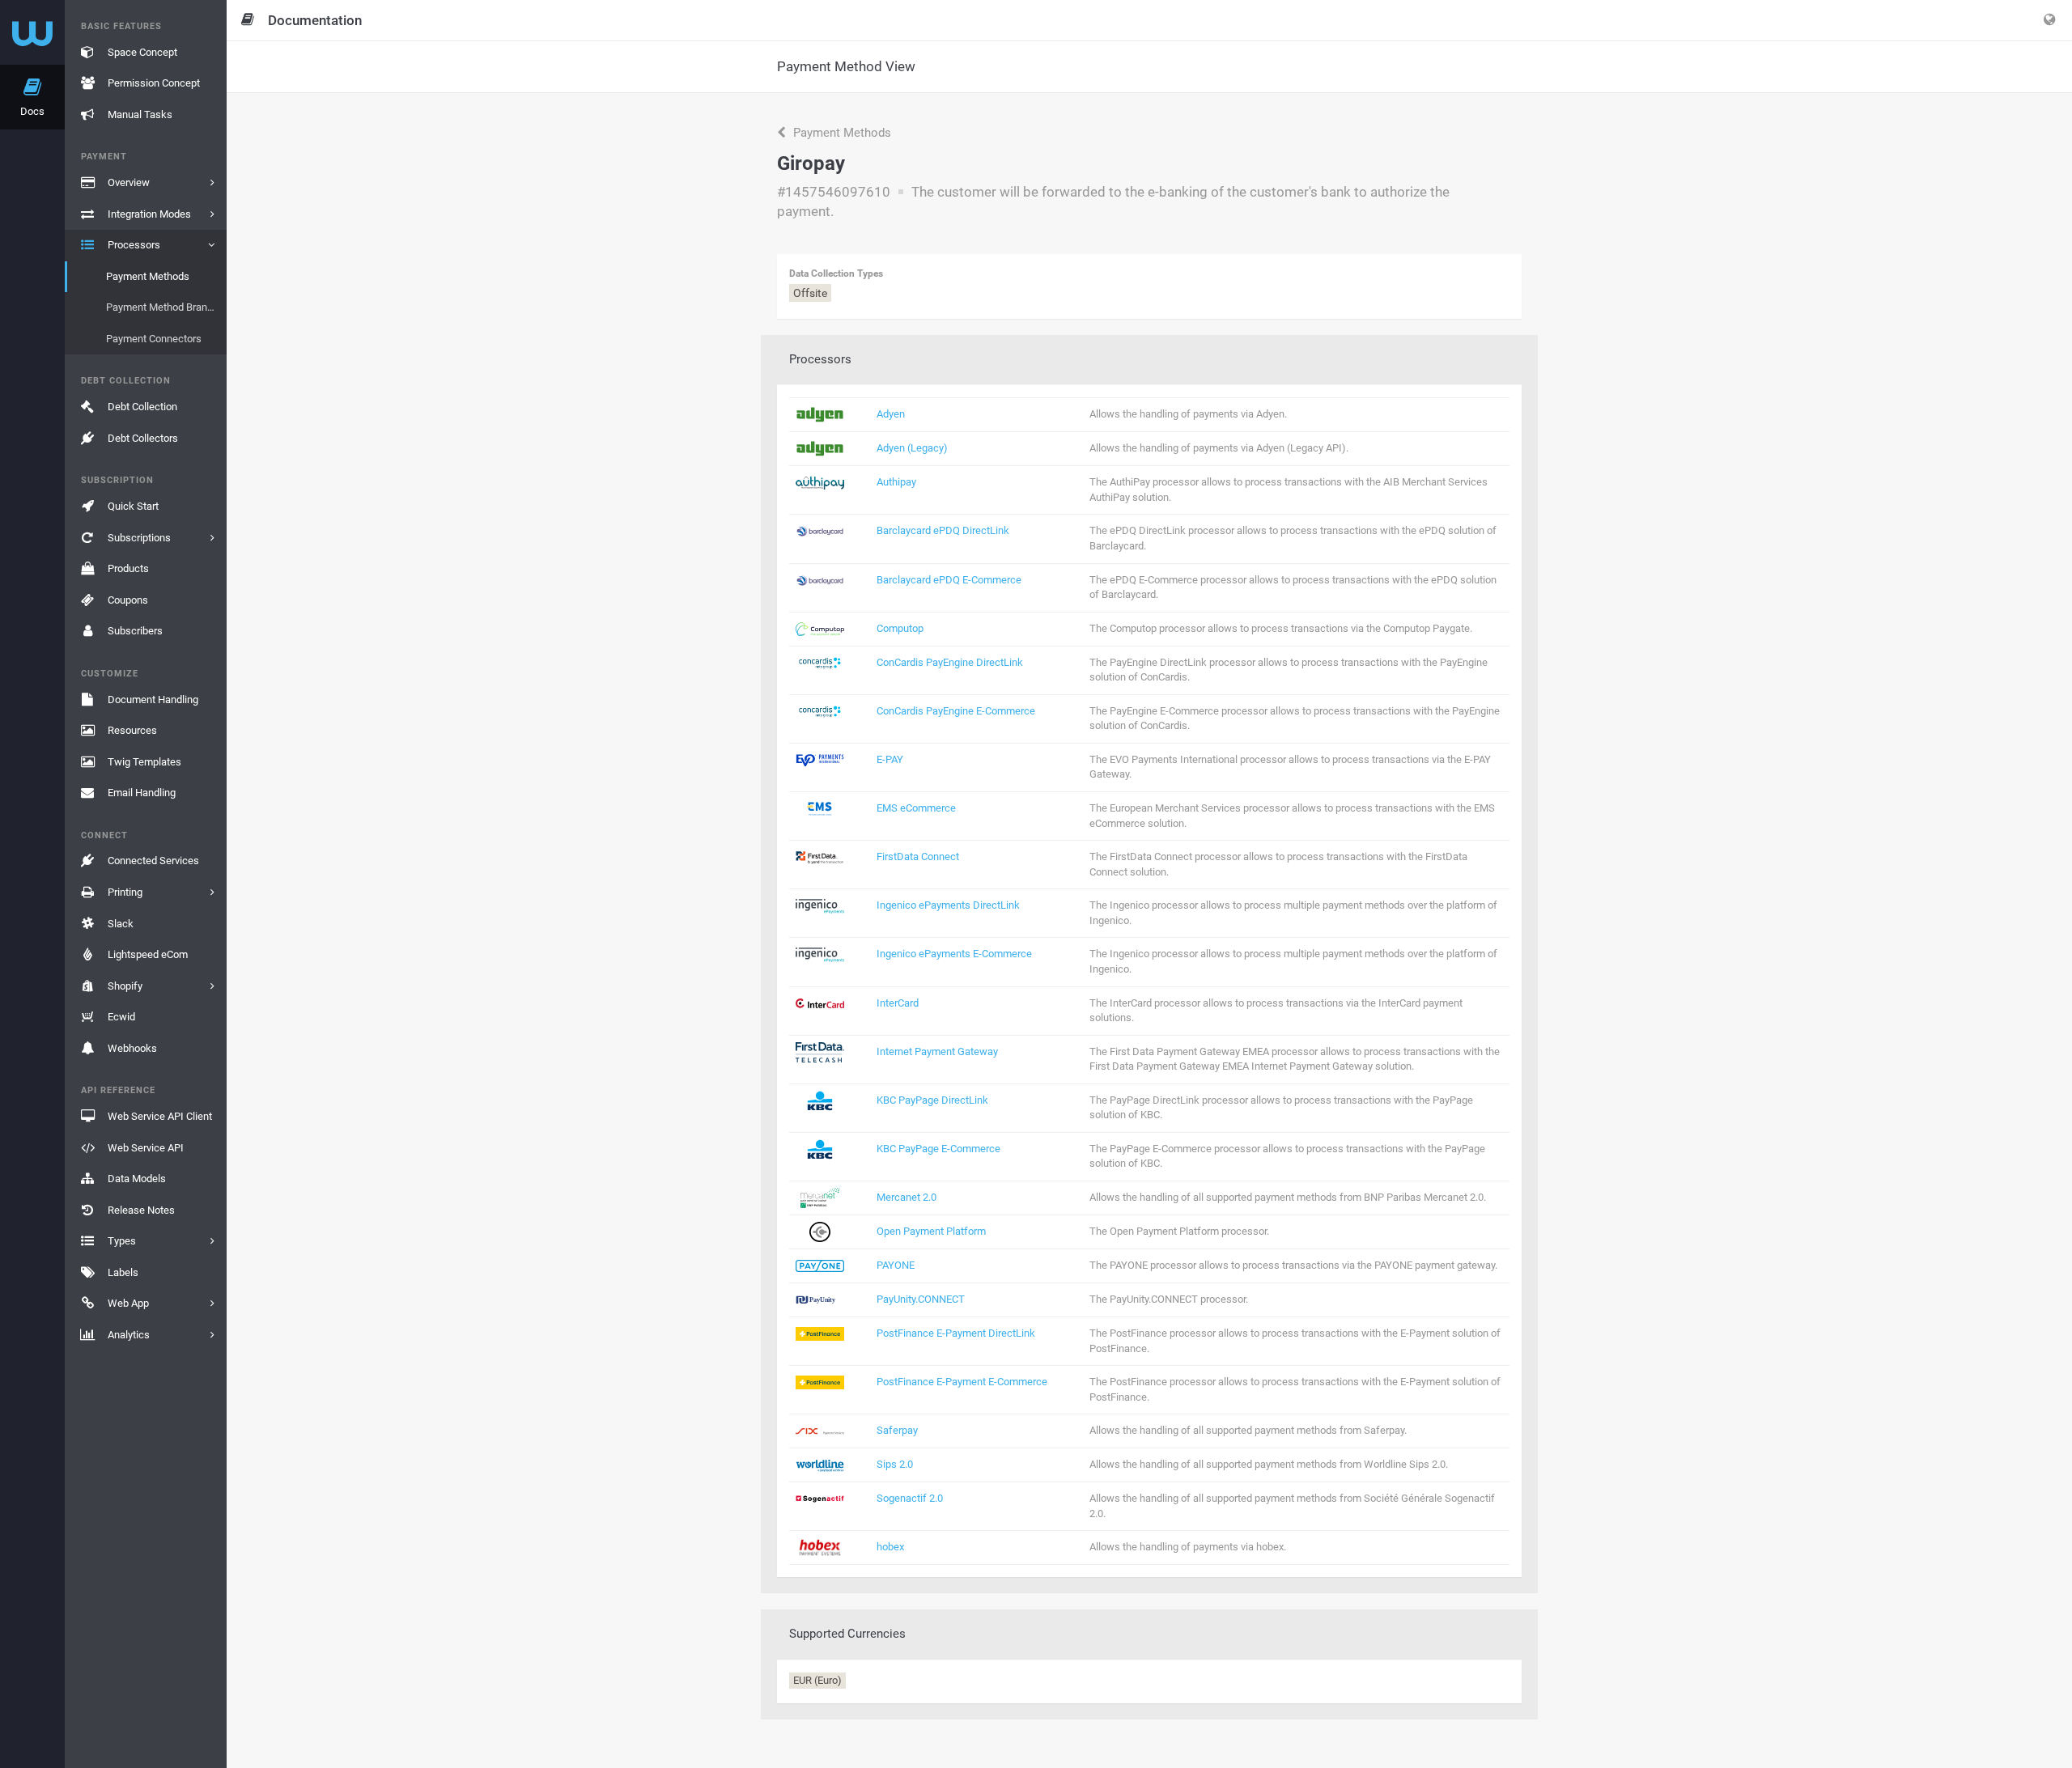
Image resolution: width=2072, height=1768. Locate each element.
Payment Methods (841, 133)
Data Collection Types (836, 273)
